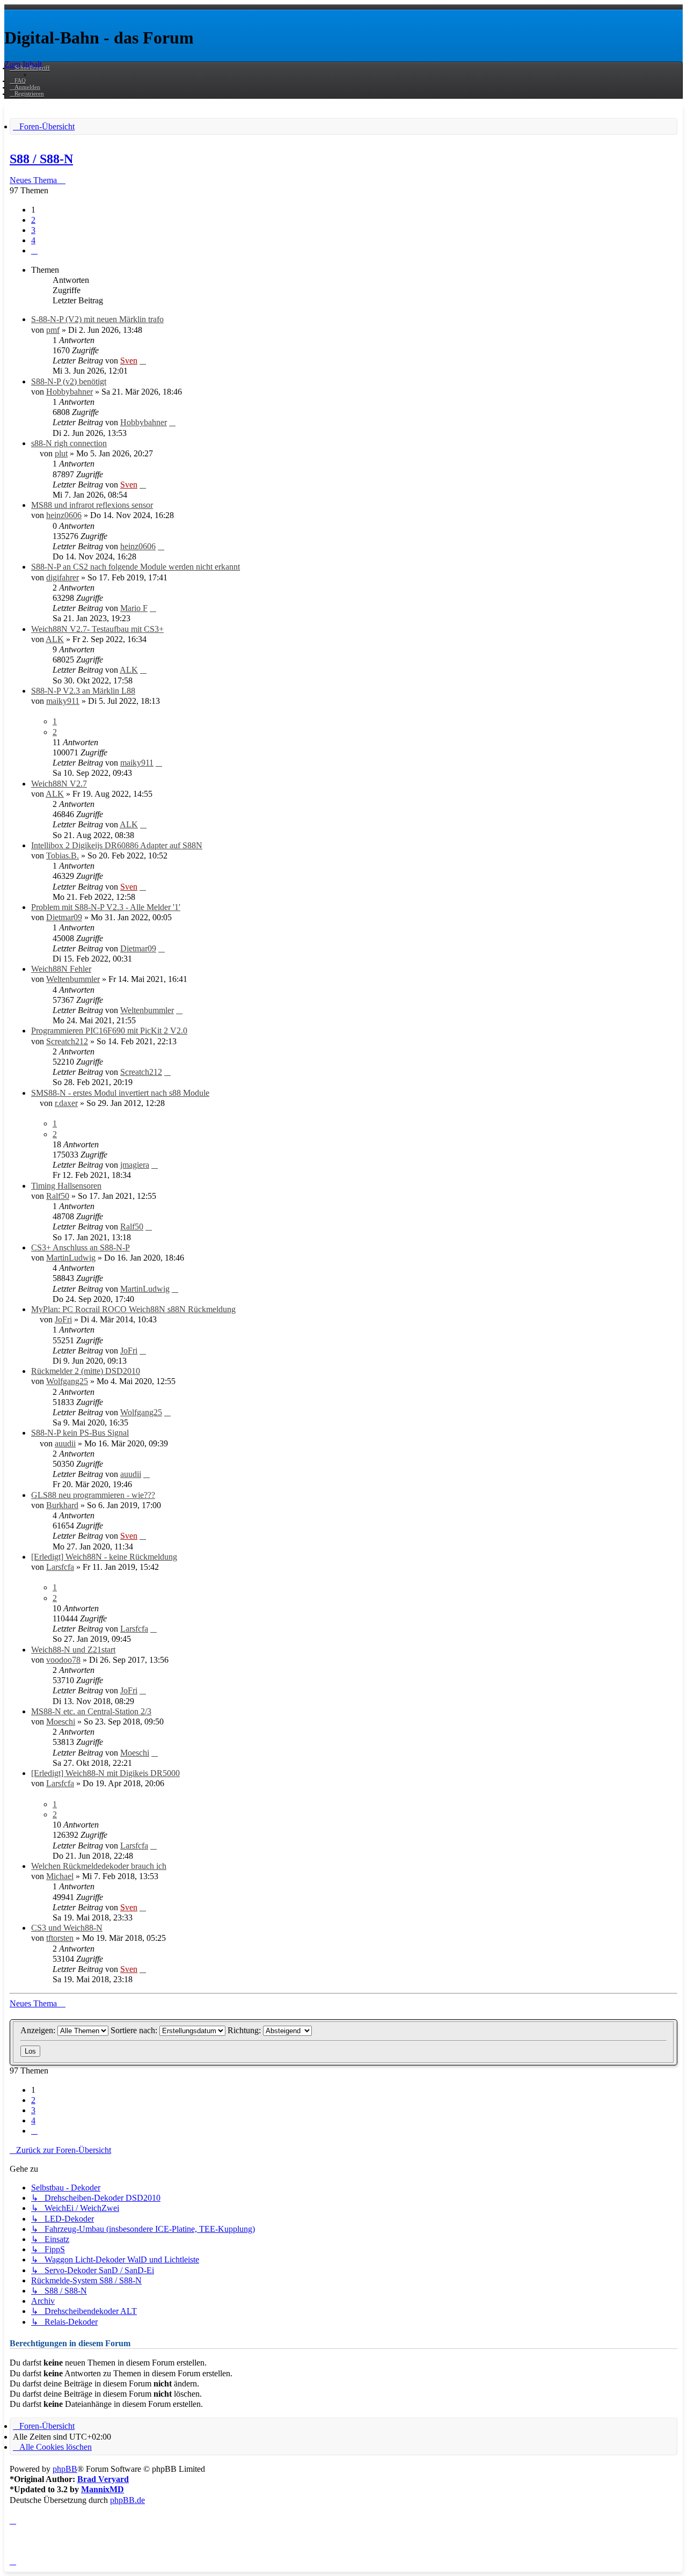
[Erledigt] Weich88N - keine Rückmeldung (104, 1557)
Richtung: (245, 2030)
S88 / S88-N (41, 159)
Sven (129, 361)
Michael (60, 1876)
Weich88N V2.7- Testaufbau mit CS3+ (97, 629)
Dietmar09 (64, 917)
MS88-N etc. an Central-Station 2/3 (91, 1711)
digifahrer (63, 577)
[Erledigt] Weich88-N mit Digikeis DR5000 (105, 1773)
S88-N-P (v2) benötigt (69, 381)
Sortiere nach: (135, 2030)
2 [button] (33, 220)
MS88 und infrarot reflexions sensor (92, 505)
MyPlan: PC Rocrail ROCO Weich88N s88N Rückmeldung (133, 1309)
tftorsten (60, 1938)
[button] (34, 250)
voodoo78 (63, 1660)
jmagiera (135, 1165)
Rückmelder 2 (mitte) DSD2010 (86, 1371)
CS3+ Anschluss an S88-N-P (81, 1247)
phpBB (65, 2469)
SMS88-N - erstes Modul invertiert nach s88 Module (120, 1093)
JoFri (63, 1319)
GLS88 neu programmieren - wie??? (93, 1495)
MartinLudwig (71, 1258)
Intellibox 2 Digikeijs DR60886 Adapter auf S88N (117, 845)
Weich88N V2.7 (59, 784)
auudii (65, 1443)
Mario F (134, 608)
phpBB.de (127, 2500)
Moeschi (61, 1722)
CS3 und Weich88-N (67, 1928)
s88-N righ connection (69, 443)
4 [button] (33, 240)
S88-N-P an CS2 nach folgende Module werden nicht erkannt (136, 567)
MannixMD (103, 2489)
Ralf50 (58, 1196)
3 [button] (33, 230)
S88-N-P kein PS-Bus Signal (80, 1433)
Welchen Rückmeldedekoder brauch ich (99, 1866)
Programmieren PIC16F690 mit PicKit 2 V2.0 (109, 1031)
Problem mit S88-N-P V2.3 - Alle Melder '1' (106, 907)
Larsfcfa (60, 1567)
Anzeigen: (39, 2030)
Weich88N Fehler (61, 969)
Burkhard (62, 1505)
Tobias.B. (63, 856)
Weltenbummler (73, 979)
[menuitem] (18, 81)
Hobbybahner (70, 392)
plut (61, 453)
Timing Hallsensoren (66, 1186)
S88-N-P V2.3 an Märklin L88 (83, 691)
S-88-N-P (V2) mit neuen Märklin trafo (97, 319)
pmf (53, 330)
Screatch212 (67, 1041)
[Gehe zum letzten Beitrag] (143, 361)
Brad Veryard (103, 2479)
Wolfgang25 (67, 1381)
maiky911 (63, 701)
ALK (55, 639)
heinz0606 (64, 515)
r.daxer (66, 1103)
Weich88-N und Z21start (73, 1650)
